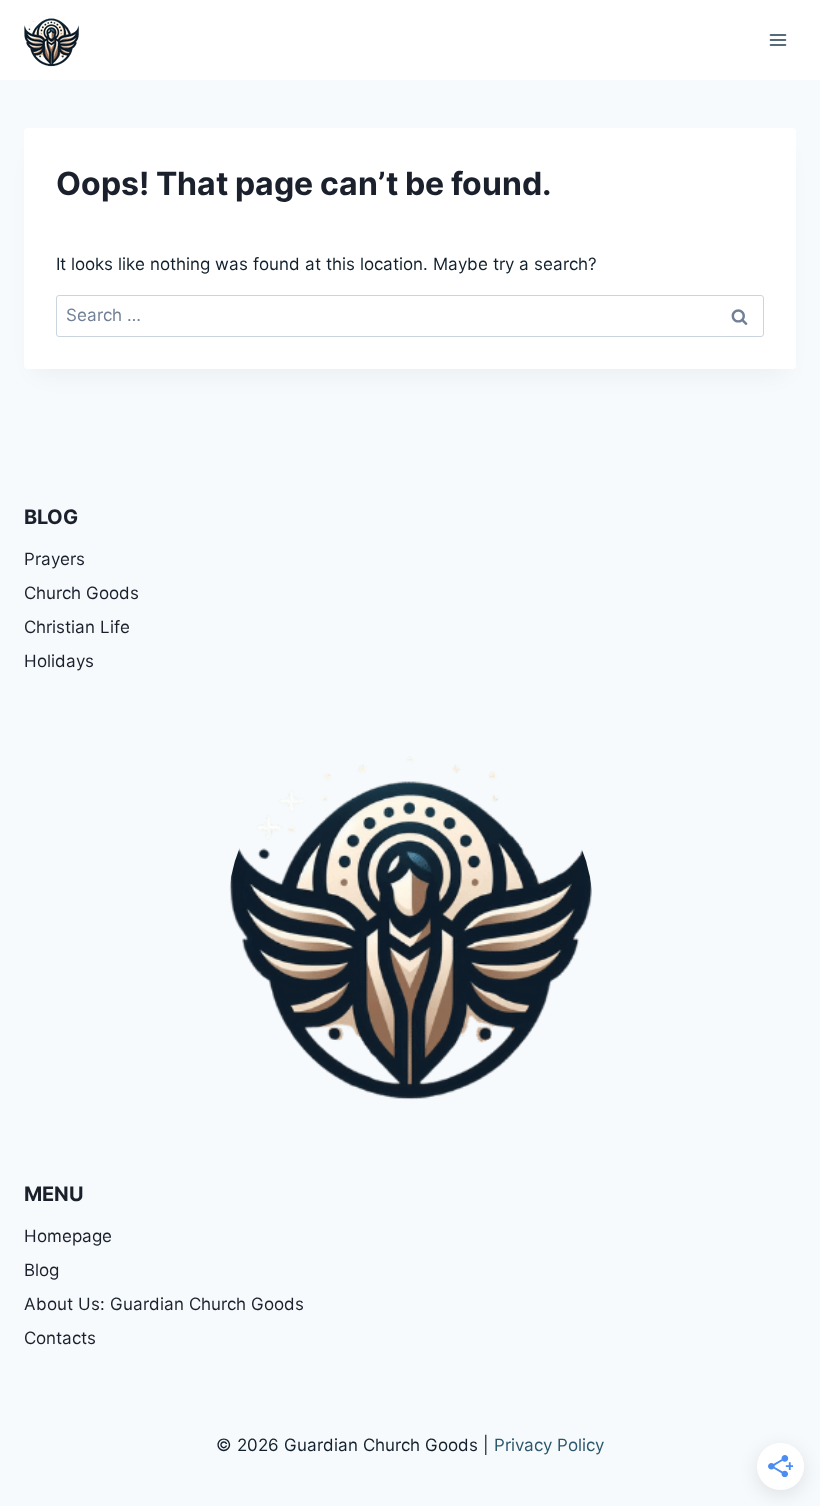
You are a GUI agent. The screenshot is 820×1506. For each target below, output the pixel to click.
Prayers (54, 559)
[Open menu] (777, 39)
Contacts (60, 1338)
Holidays (59, 661)
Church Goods (81, 593)
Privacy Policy (549, 1445)
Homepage (68, 1236)
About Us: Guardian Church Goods (164, 1304)
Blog (41, 1270)
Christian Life (77, 627)
